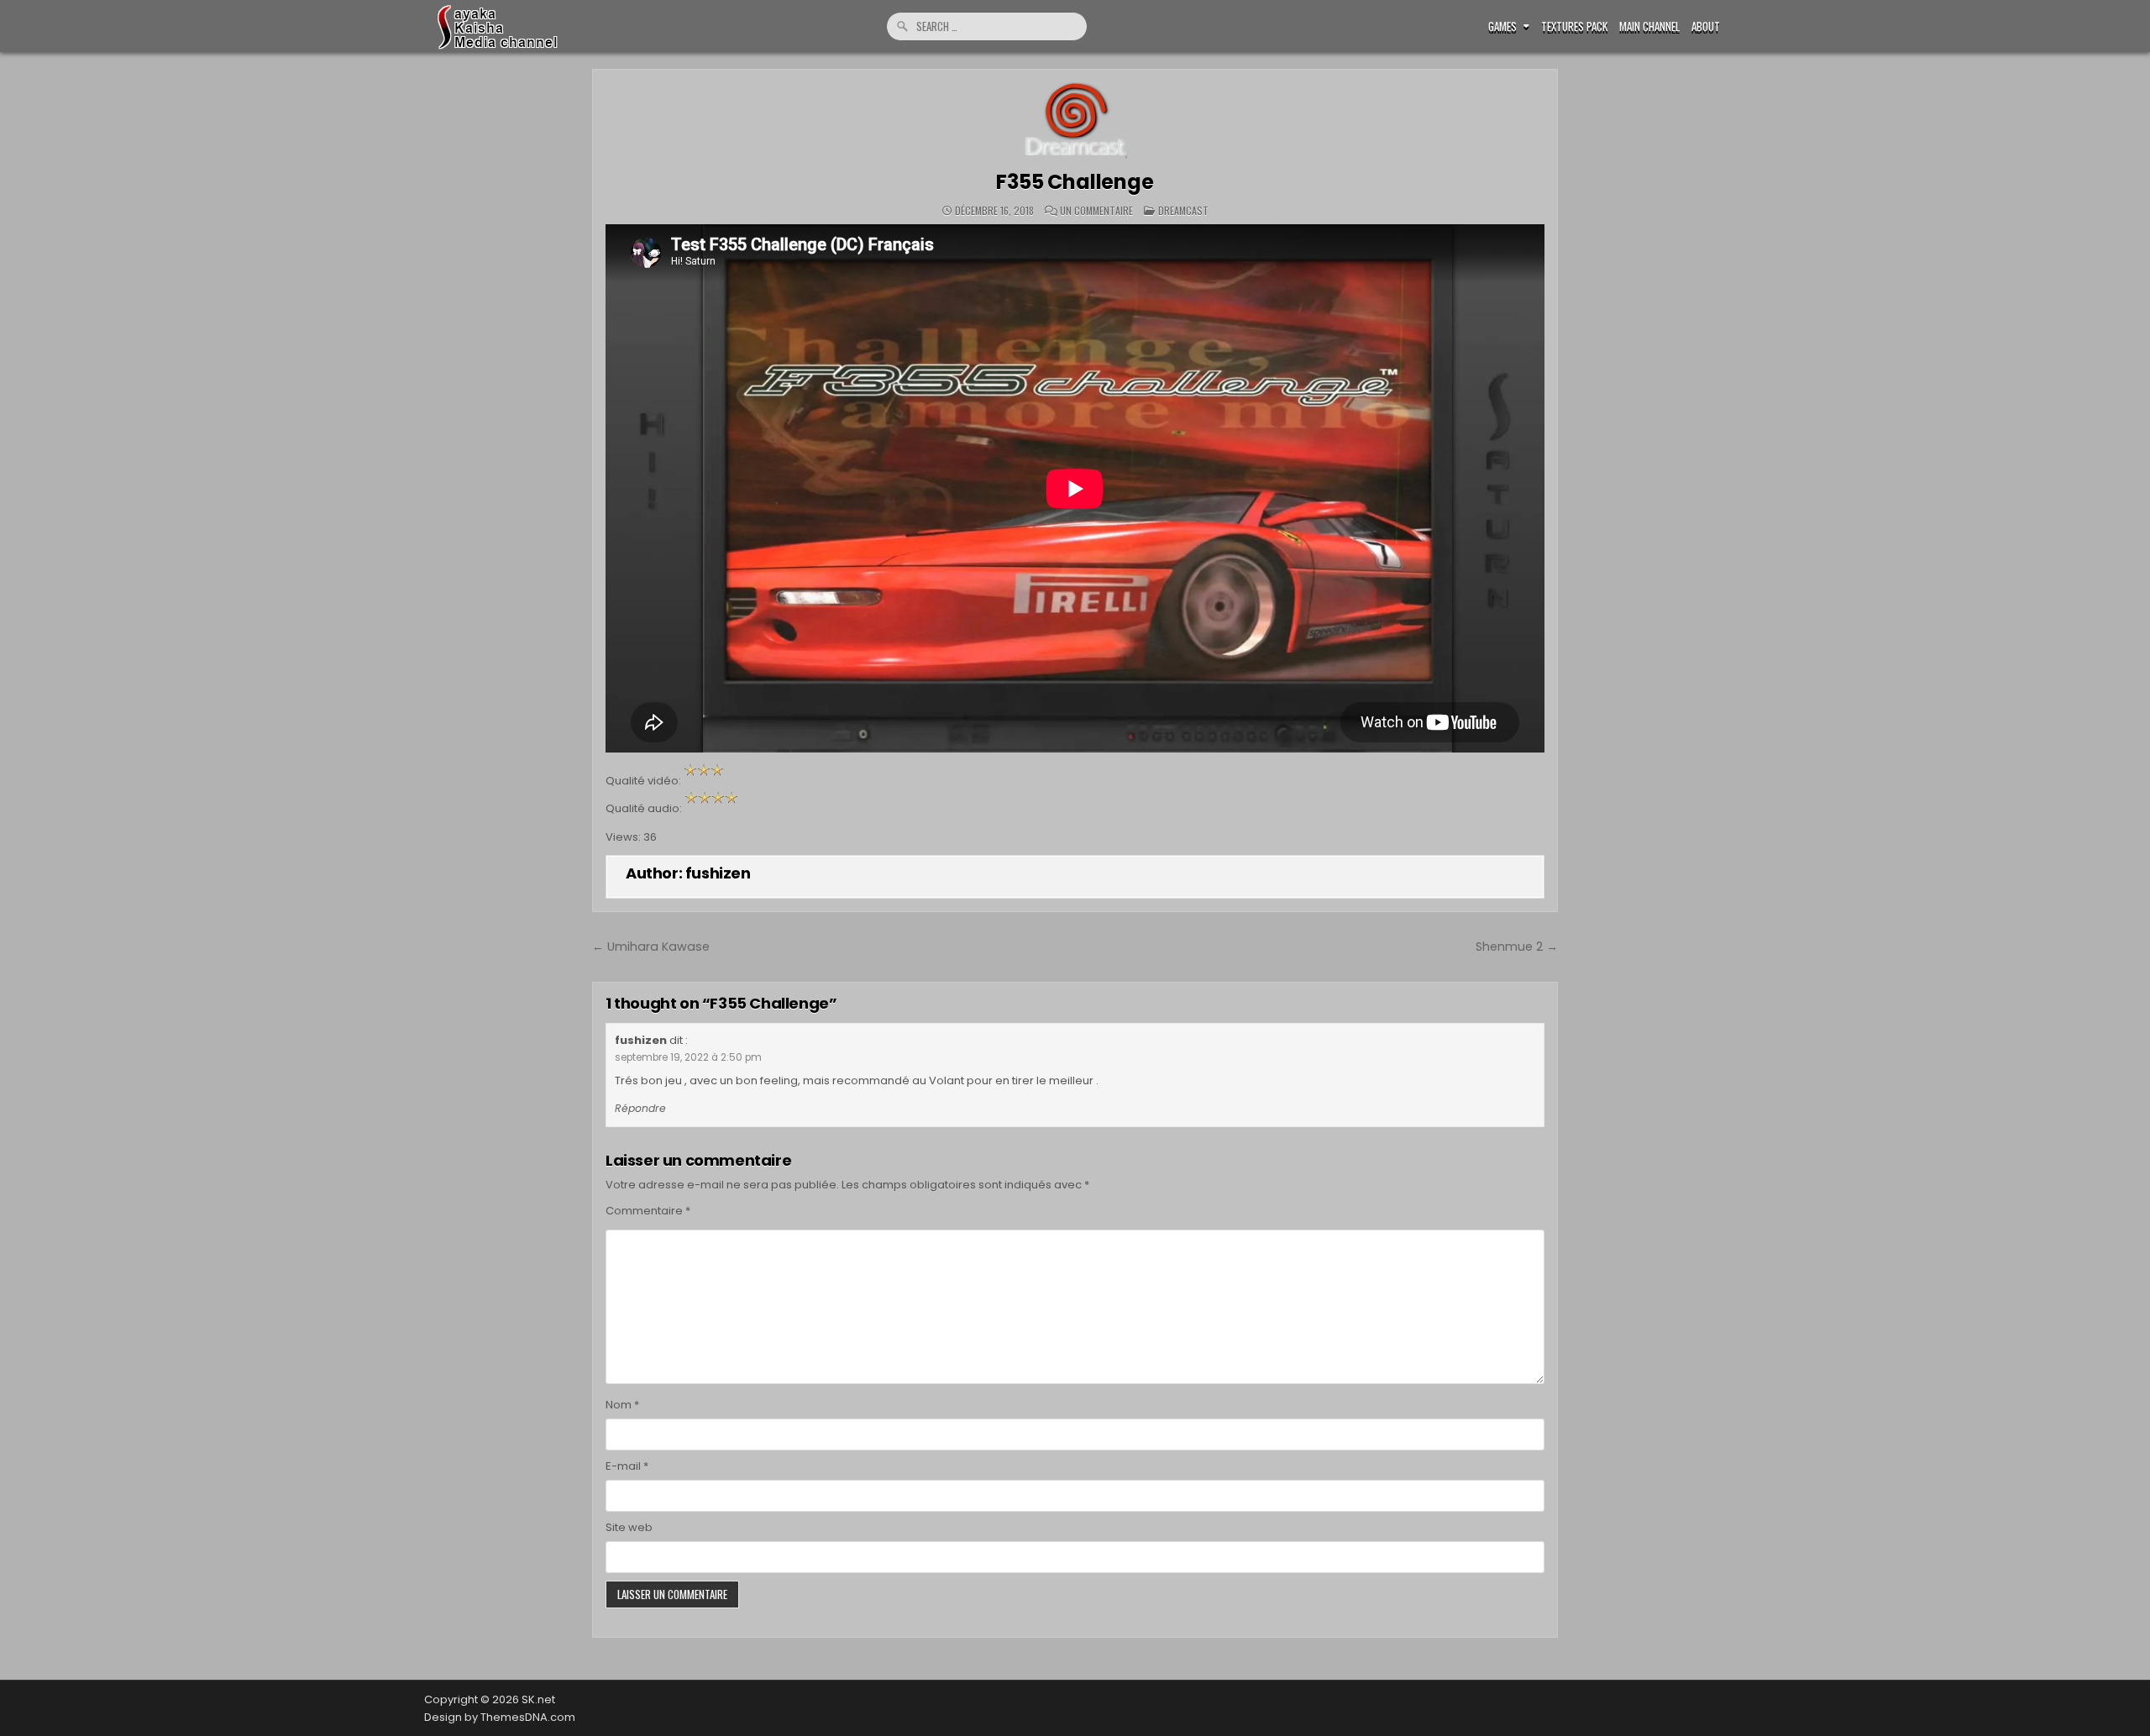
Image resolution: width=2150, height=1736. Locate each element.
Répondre (640, 1108)
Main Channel (1649, 26)
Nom (622, 1405)
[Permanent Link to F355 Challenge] (1075, 121)
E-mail (627, 1466)
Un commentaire (1096, 211)
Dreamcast (1183, 210)
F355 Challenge (1075, 182)
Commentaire (648, 1211)
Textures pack (1574, 26)
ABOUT (1706, 26)
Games (1502, 26)
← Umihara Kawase (651, 947)
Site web (629, 1527)
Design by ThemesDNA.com (500, 1717)
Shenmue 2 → (1517, 947)
